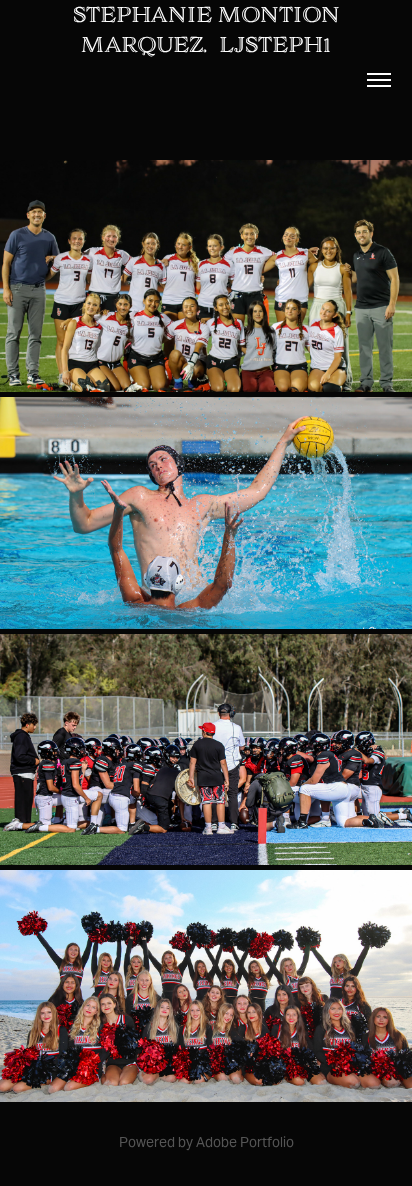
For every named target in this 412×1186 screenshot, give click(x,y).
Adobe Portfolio (245, 1142)
